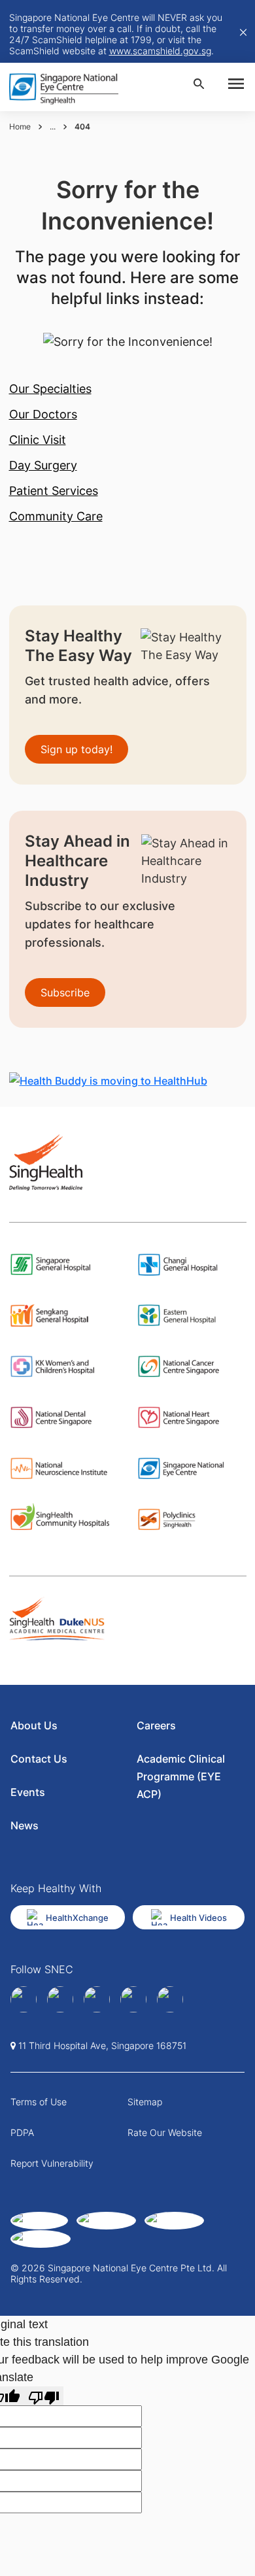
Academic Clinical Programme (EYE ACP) (181, 1776)
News (25, 1825)
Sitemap (145, 2102)
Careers (156, 1725)
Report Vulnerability (52, 2163)
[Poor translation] (44, 2396)
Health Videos (198, 1918)
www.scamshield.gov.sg (160, 51)
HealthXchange (77, 1918)
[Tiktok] (133, 1999)
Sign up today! (76, 749)
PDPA (22, 2132)
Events (28, 1792)
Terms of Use (39, 2102)
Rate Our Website (165, 2132)
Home (20, 127)
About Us (34, 1725)
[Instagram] (97, 1999)
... (53, 127)
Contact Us (39, 1759)
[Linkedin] (60, 1999)
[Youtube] (170, 1999)
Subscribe (65, 992)
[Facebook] (24, 1999)
